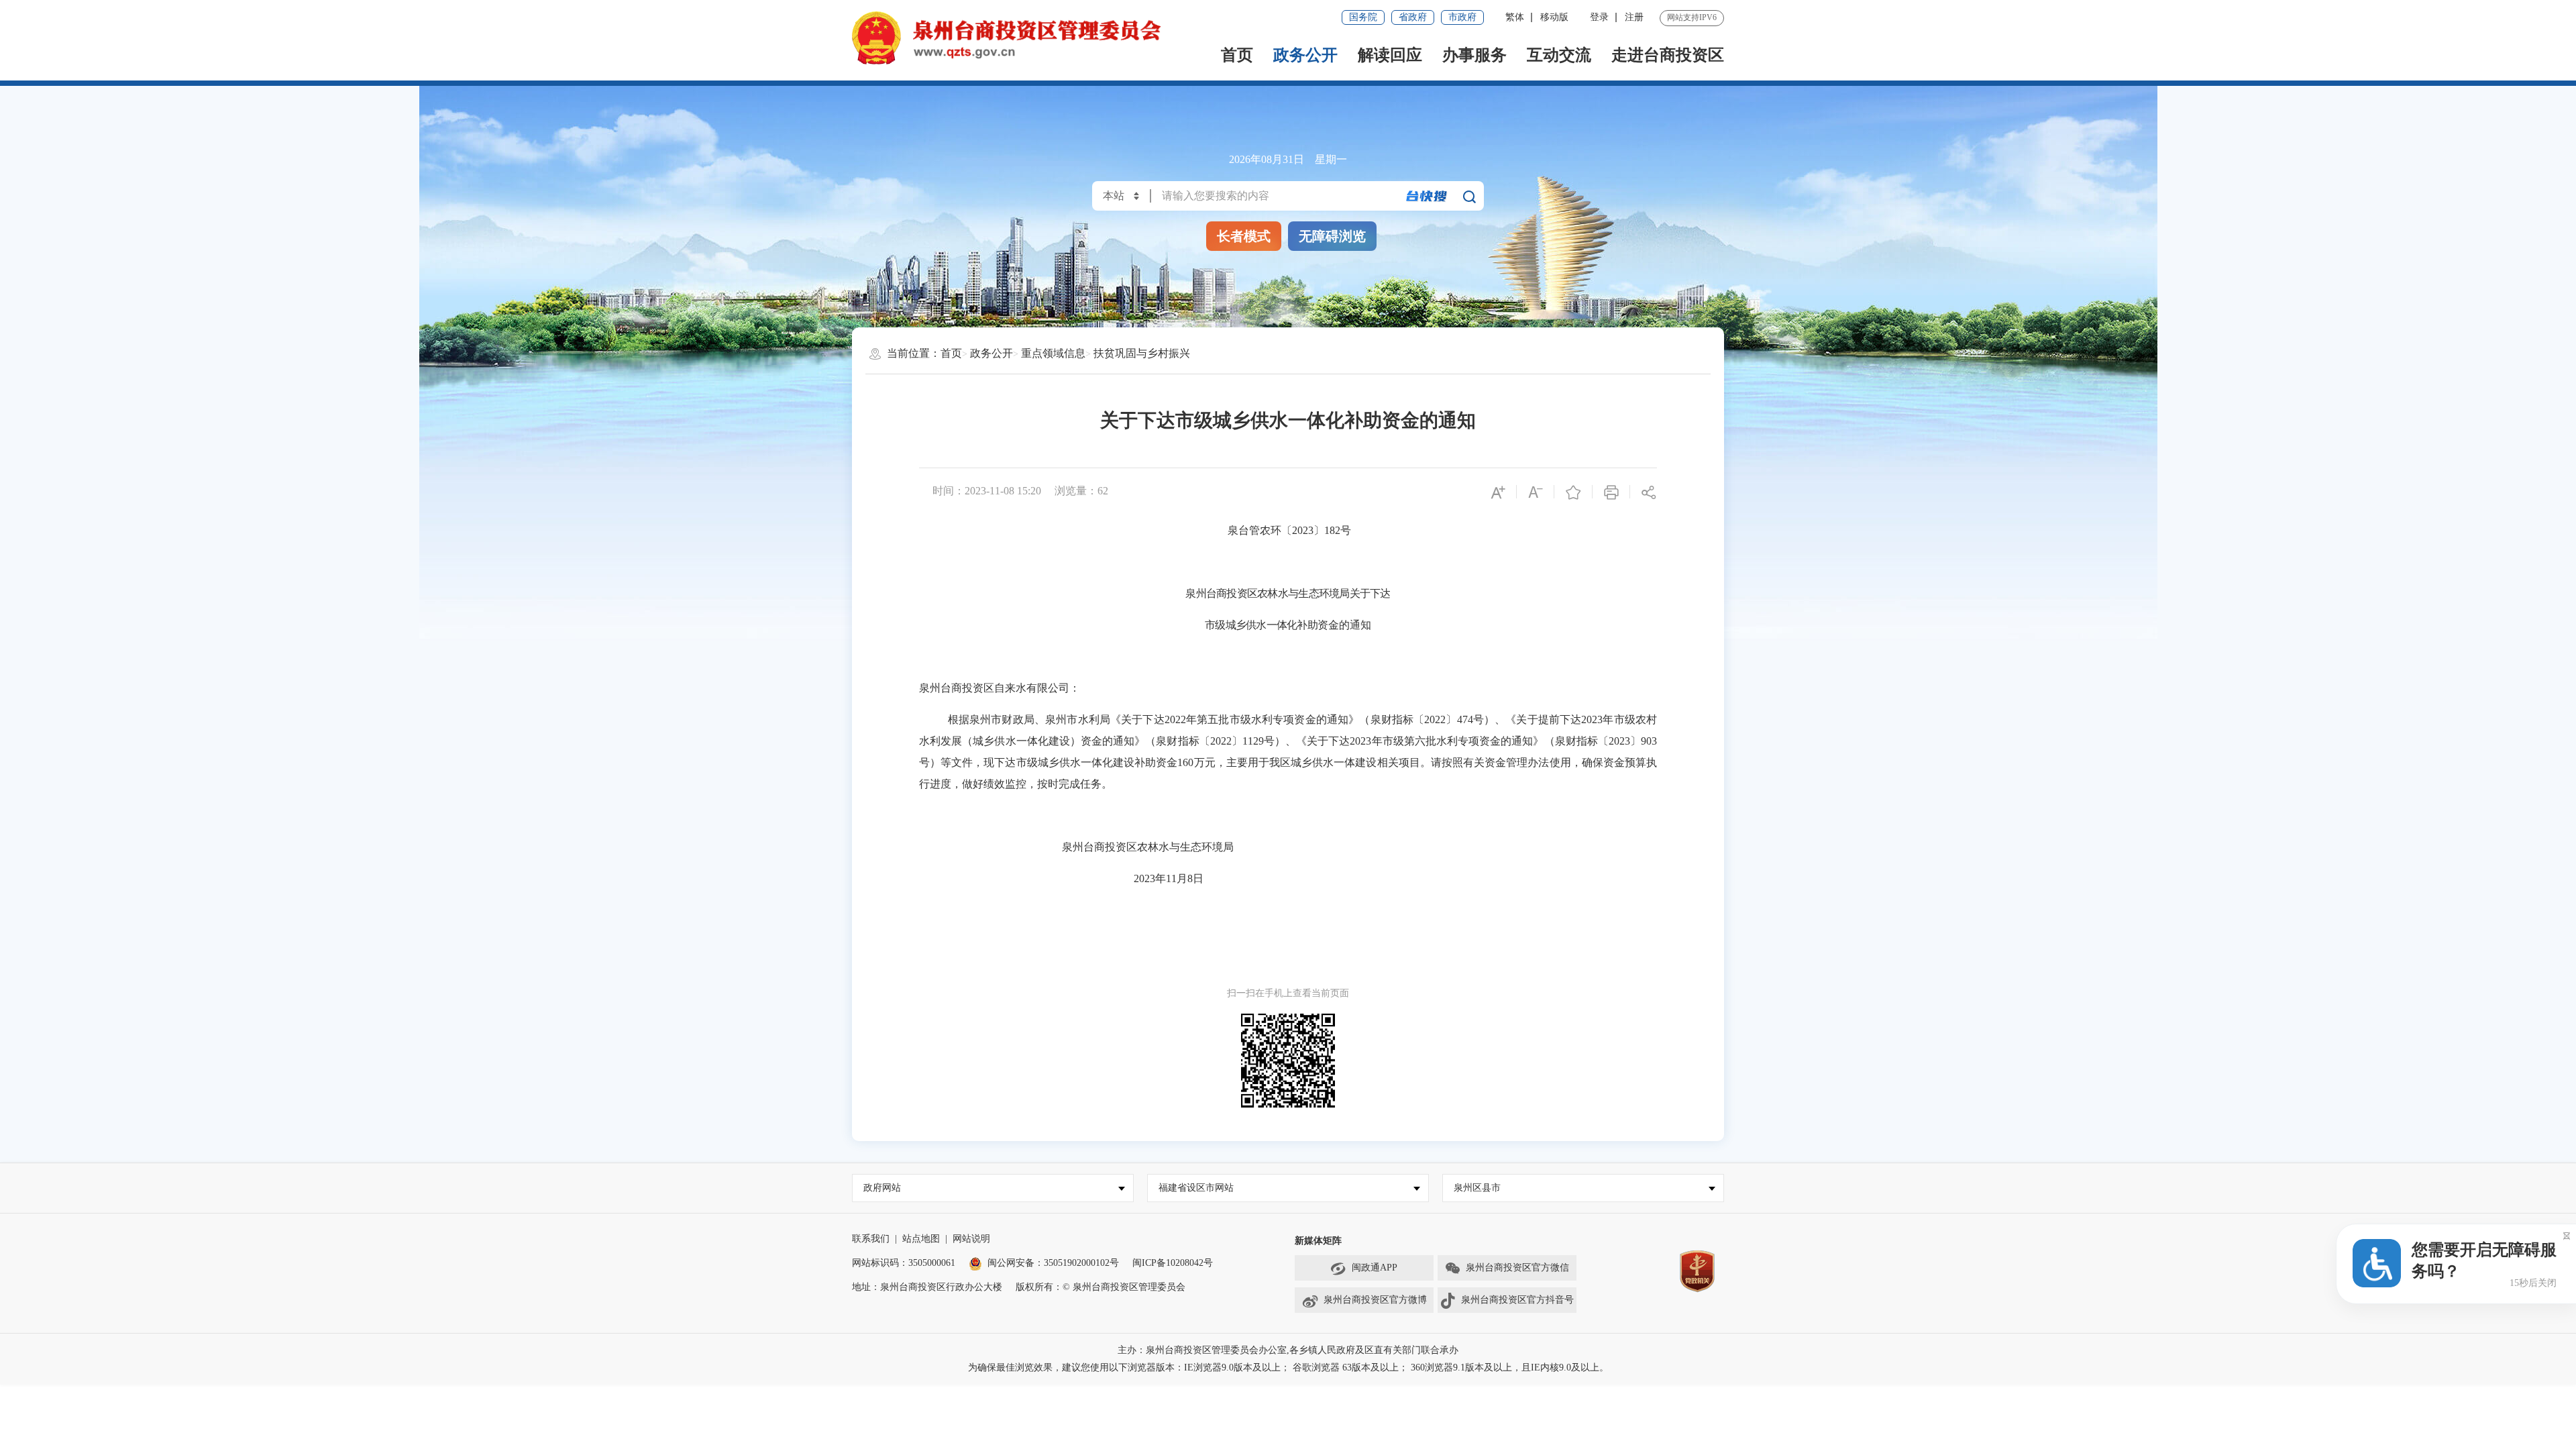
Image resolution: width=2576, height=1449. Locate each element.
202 (1142, 878)
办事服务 (1474, 55)
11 (1171, 878)
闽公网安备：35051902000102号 (1053, 1263)
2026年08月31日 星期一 (1288, 159)
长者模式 (1244, 236)
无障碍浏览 (1332, 236)
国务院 (1363, 17)
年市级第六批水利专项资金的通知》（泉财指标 (1484, 741)
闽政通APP (1375, 1268)
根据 (959, 719)
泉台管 (1244, 530)
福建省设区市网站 (1196, 1188)
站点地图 (921, 1239)
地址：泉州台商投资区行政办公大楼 (927, 1287)
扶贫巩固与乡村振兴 (1142, 353)
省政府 (1413, 17)
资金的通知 (1344, 625)
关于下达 (1370, 593)
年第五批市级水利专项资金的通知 (1267, 719)
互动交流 (1559, 55)
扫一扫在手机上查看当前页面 (1288, 993)
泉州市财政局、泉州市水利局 (1040, 719)
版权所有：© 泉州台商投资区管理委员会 (1101, 1287)
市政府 (1462, 17)
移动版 (1554, 17)
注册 (1634, 17)
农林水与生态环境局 (1303, 593)
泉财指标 (1392, 719)
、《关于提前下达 (1538, 719)
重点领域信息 (1053, 353)
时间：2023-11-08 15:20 (987, 491)
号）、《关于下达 (1307, 741)
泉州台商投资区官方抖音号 (1517, 1300)
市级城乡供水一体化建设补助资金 (1097, 762)
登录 (1599, 17)
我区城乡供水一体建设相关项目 (1345, 762)
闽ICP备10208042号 (1173, 1263)
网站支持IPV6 (1692, 17)
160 (1185, 762)
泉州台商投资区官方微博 (1375, 1300)
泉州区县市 (1477, 1188)
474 (1465, 719)
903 (1649, 741)
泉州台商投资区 (1221, 593)
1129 (1253, 741)
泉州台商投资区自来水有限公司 (994, 688)
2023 (1592, 719)
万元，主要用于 (1231, 762)
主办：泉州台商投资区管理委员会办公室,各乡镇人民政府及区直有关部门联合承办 (1288, 1350)
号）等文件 (946, 762)
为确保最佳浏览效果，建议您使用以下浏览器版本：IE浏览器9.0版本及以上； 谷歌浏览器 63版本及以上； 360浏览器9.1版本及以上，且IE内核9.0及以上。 (1288, 1367)
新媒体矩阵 (1318, 1241)
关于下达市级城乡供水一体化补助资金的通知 (1288, 420)
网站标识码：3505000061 (904, 1263)
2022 (1175, 719)
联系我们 (871, 1239)
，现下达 (994, 762)
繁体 (1515, 17)
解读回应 (1390, 55)
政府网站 (882, 1188)
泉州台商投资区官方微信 (1517, 1268)
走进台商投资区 (1668, 55)
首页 (1237, 55)
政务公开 (1305, 55)
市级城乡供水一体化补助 (1261, 625)
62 (1103, 491)
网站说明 (971, 1239)
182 (1332, 530)
